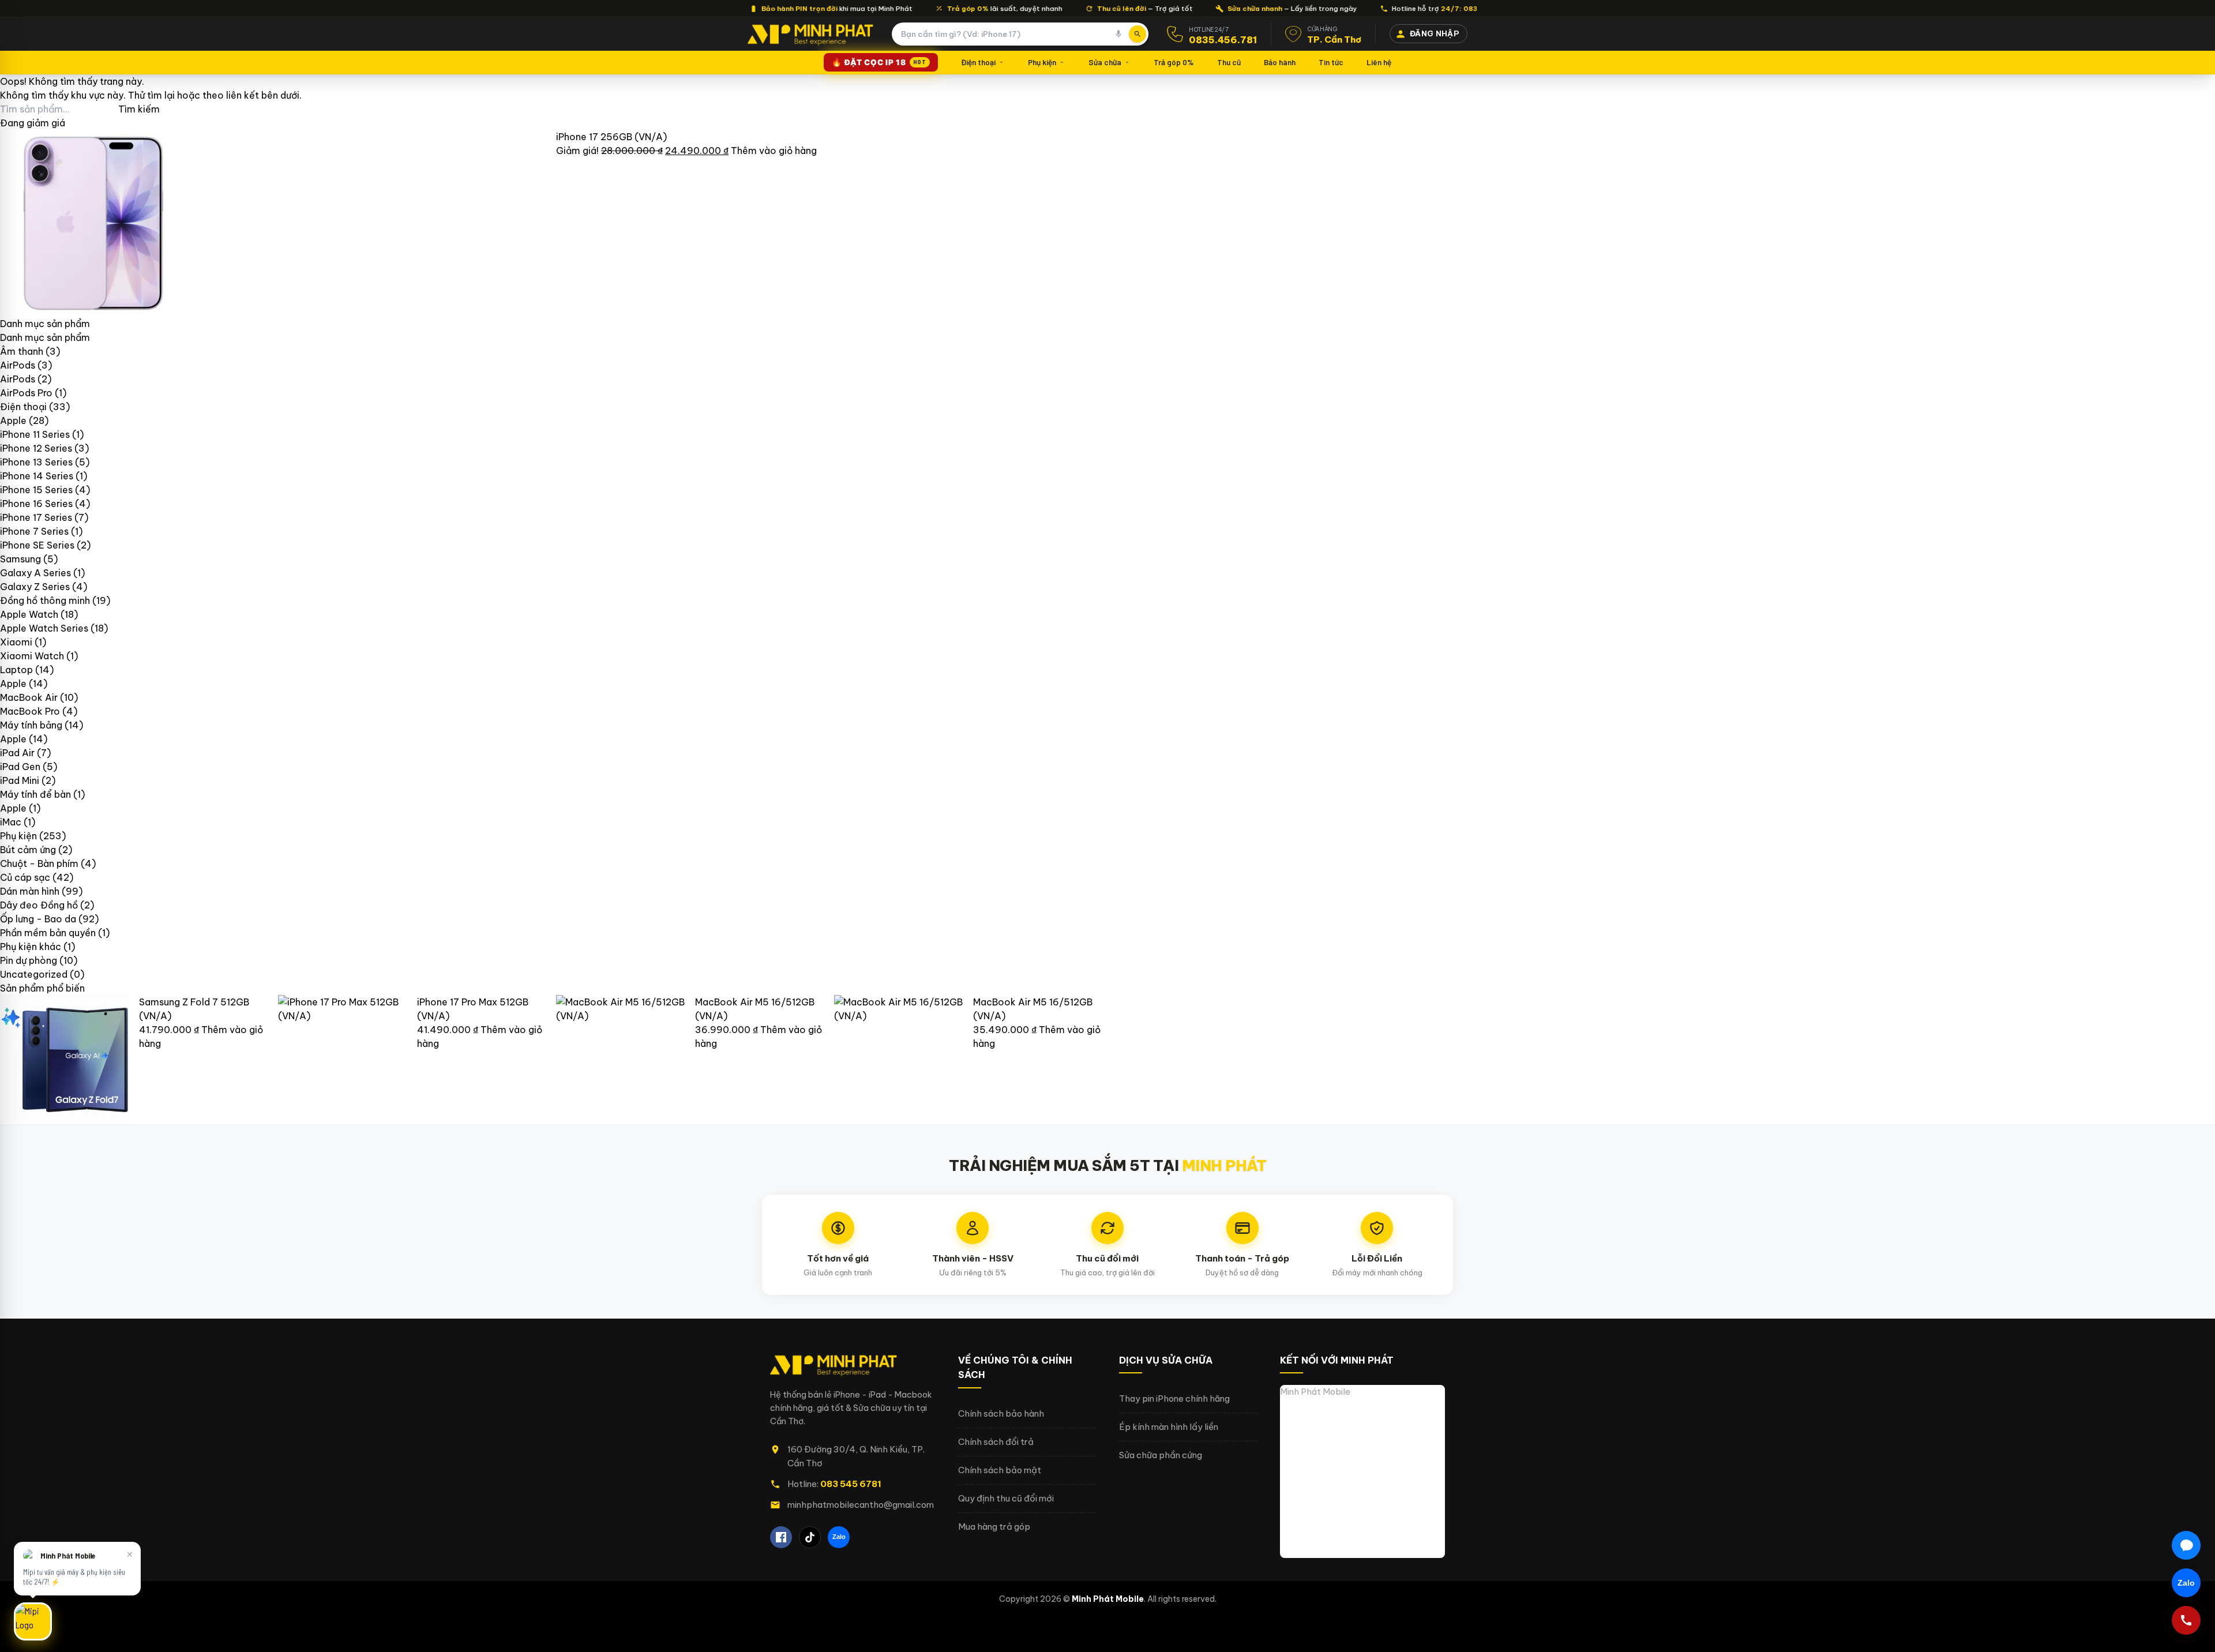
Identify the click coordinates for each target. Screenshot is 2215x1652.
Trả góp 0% (1174, 62)
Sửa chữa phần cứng (1161, 1455)
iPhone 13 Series (36, 462)
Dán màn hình (30, 891)
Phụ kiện (1042, 62)
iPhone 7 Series (34, 531)
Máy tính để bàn (35, 794)
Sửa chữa (1105, 62)
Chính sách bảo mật (1000, 1470)
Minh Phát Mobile (1315, 1392)
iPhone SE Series (37, 545)
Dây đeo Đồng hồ (39, 905)
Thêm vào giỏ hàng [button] (774, 151)
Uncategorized (34, 974)
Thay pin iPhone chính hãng (1174, 1398)
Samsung (20, 559)
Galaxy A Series (35, 573)
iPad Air (17, 753)
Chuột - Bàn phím (39, 863)
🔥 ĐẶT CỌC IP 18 (879, 62)
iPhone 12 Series (36, 448)
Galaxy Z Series (35, 587)
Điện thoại (978, 62)
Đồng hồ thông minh (45, 600)
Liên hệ (1379, 62)
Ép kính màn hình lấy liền (1169, 1427)
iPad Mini (20, 780)
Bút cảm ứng (28, 850)
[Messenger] (2186, 1545)
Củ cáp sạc (25, 877)
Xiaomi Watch (32, 656)
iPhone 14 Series (37, 476)
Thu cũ (1229, 62)
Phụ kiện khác (31, 947)
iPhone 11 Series (35, 434)
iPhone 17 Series (36, 517)
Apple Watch (29, 614)
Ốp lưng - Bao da (38, 919)
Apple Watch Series (44, 628)
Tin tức (1331, 62)
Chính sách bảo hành (1001, 1413)
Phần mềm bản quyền (48, 933)
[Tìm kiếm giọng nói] (1118, 34)
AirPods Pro (26, 393)
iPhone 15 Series (36, 490)
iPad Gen (20, 767)
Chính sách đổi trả (996, 1442)
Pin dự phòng (29, 960)
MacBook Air (29, 697)
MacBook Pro (30, 711)
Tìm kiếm (139, 109)
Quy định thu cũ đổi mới (1006, 1498)
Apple (13, 420)
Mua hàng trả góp (994, 1527)
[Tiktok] (810, 1537)
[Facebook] (781, 1537)
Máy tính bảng (31, 725)
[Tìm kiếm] (1137, 34)
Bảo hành (1280, 62)
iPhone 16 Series (36, 504)
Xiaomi (16, 642)
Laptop (16, 670)
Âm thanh (22, 351)
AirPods (18, 365)
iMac (11, 822)
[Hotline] (2186, 1620)
